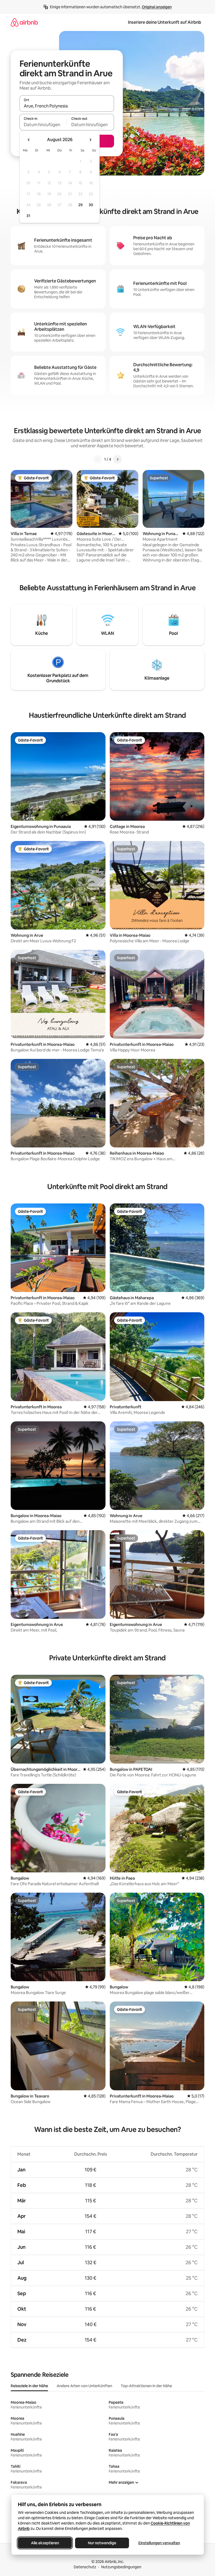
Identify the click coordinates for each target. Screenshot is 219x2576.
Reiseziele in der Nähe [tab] (29, 2386)
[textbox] (43, 125)
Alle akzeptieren (45, 2543)
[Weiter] (118, 459)
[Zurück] (98, 459)
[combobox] (67, 106)
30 (91, 205)
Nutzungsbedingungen (121, 2567)
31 (28, 216)
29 (80, 205)
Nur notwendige (102, 2543)
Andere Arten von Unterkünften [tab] (84, 2386)
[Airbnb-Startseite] (24, 22)
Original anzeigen (157, 7)
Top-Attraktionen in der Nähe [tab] (146, 2386)
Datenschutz (85, 2567)
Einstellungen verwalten (159, 2543)
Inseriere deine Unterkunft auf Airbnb (165, 22)
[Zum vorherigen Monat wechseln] (29, 140)
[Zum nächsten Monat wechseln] (90, 140)
